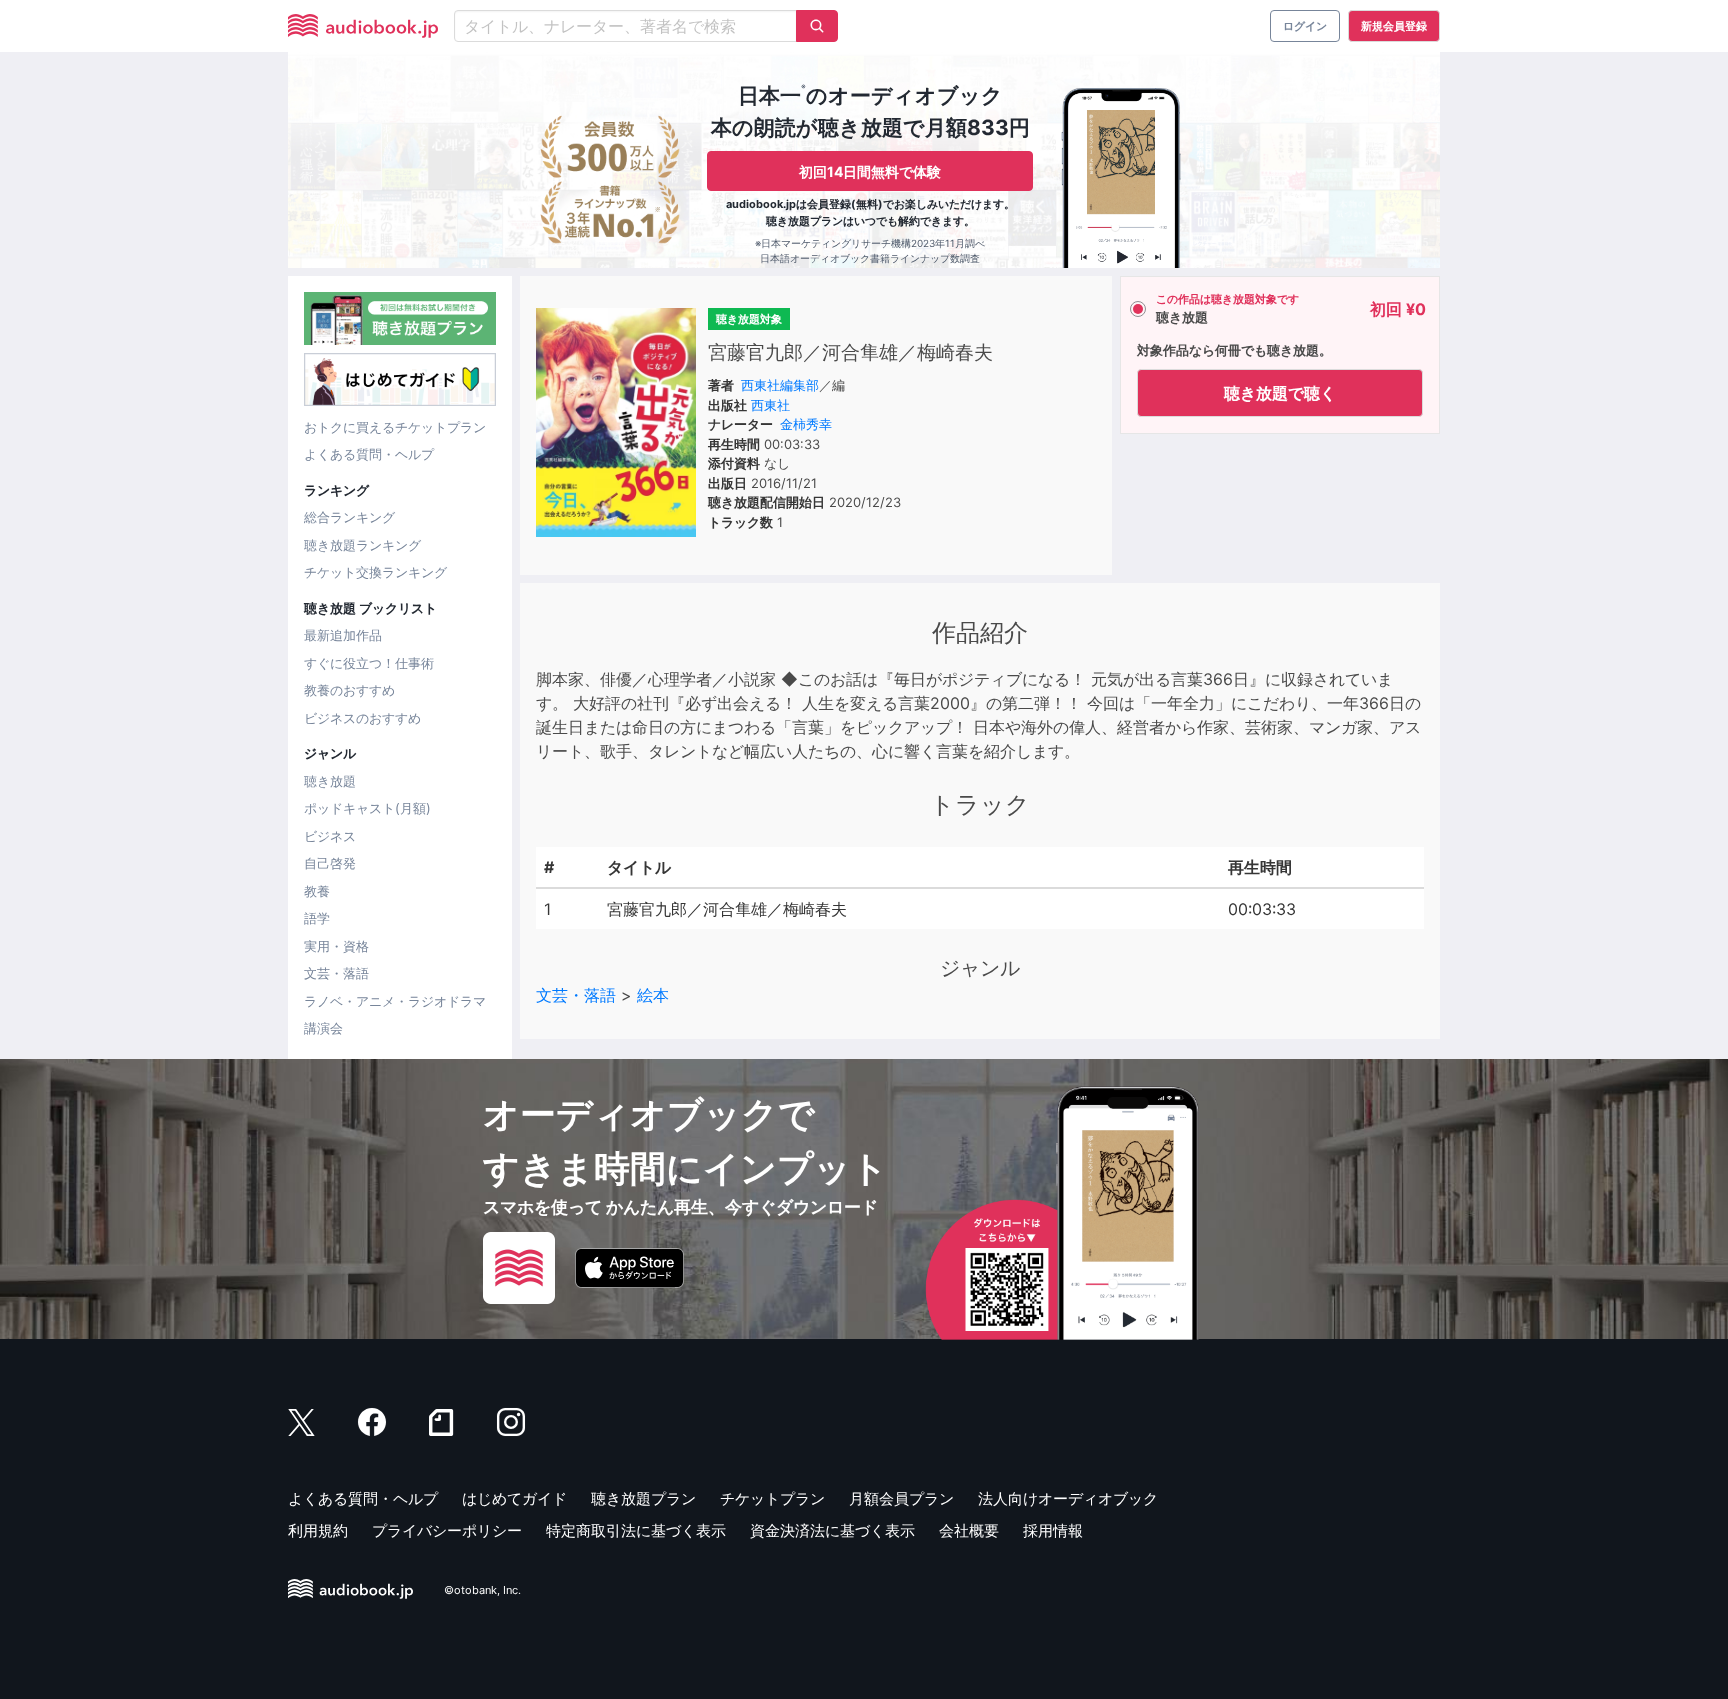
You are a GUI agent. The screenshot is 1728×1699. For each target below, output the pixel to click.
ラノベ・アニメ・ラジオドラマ (395, 1001)
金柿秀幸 (806, 424)
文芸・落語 (336, 973)
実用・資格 (336, 946)
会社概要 (969, 1530)
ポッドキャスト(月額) (367, 808)
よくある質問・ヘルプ (369, 454)
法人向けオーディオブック (1068, 1498)
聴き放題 (330, 781)
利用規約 (318, 1530)
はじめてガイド (514, 1498)
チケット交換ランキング (375, 572)
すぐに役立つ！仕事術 (369, 663)
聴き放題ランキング (362, 545)
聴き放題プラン (643, 1498)
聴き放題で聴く (1280, 393)
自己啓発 (330, 863)
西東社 (770, 405)
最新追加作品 (343, 635)
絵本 (653, 995)
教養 (317, 891)
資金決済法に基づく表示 (832, 1530)
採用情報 (1053, 1530)
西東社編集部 (780, 385)
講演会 (323, 1028)
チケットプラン (772, 1498)
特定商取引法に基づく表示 (636, 1530)
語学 (317, 918)
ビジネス (330, 836)
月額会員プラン (901, 1498)
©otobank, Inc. (482, 1590)
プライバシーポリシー (447, 1530)
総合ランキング (349, 517)
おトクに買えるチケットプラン (395, 427)
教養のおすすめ (349, 690)
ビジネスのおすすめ (362, 718)
